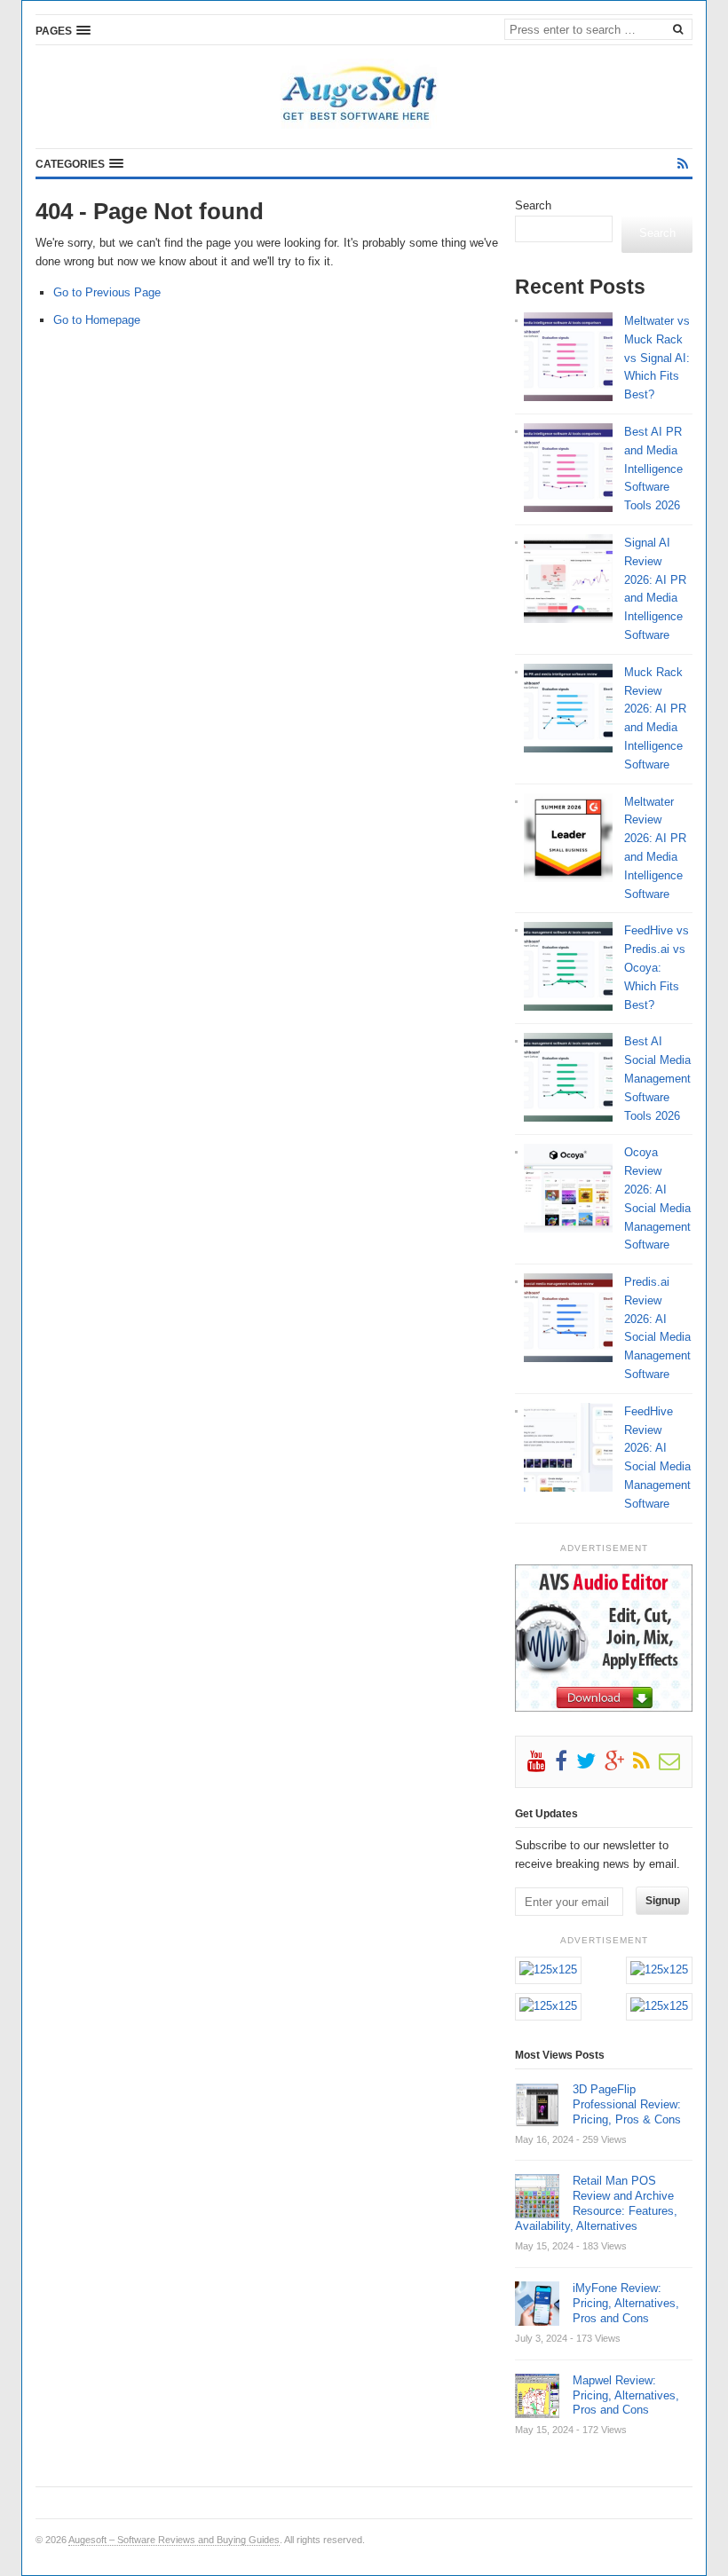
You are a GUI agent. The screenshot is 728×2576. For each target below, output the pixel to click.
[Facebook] (566, 1765)
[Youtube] (541, 1765)
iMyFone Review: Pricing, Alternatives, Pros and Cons (626, 2303)
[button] (63, 30)
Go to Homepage (97, 320)
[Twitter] (590, 1765)
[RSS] (683, 164)
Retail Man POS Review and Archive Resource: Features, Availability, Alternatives (596, 2203)
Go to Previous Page (107, 292)
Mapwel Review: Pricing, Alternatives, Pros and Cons (626, 2395)
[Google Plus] (619, 1765)
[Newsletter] (674, 1765)
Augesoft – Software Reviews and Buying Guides (174, 2540)
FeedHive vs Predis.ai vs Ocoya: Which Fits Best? (657, 967)
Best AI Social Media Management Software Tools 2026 (657, 1078)
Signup (663, 1901)
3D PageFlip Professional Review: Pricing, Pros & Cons (627, 2104)
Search (533, 205)
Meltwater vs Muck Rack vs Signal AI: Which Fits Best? (657, 358)
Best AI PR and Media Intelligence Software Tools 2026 (653, 469)
